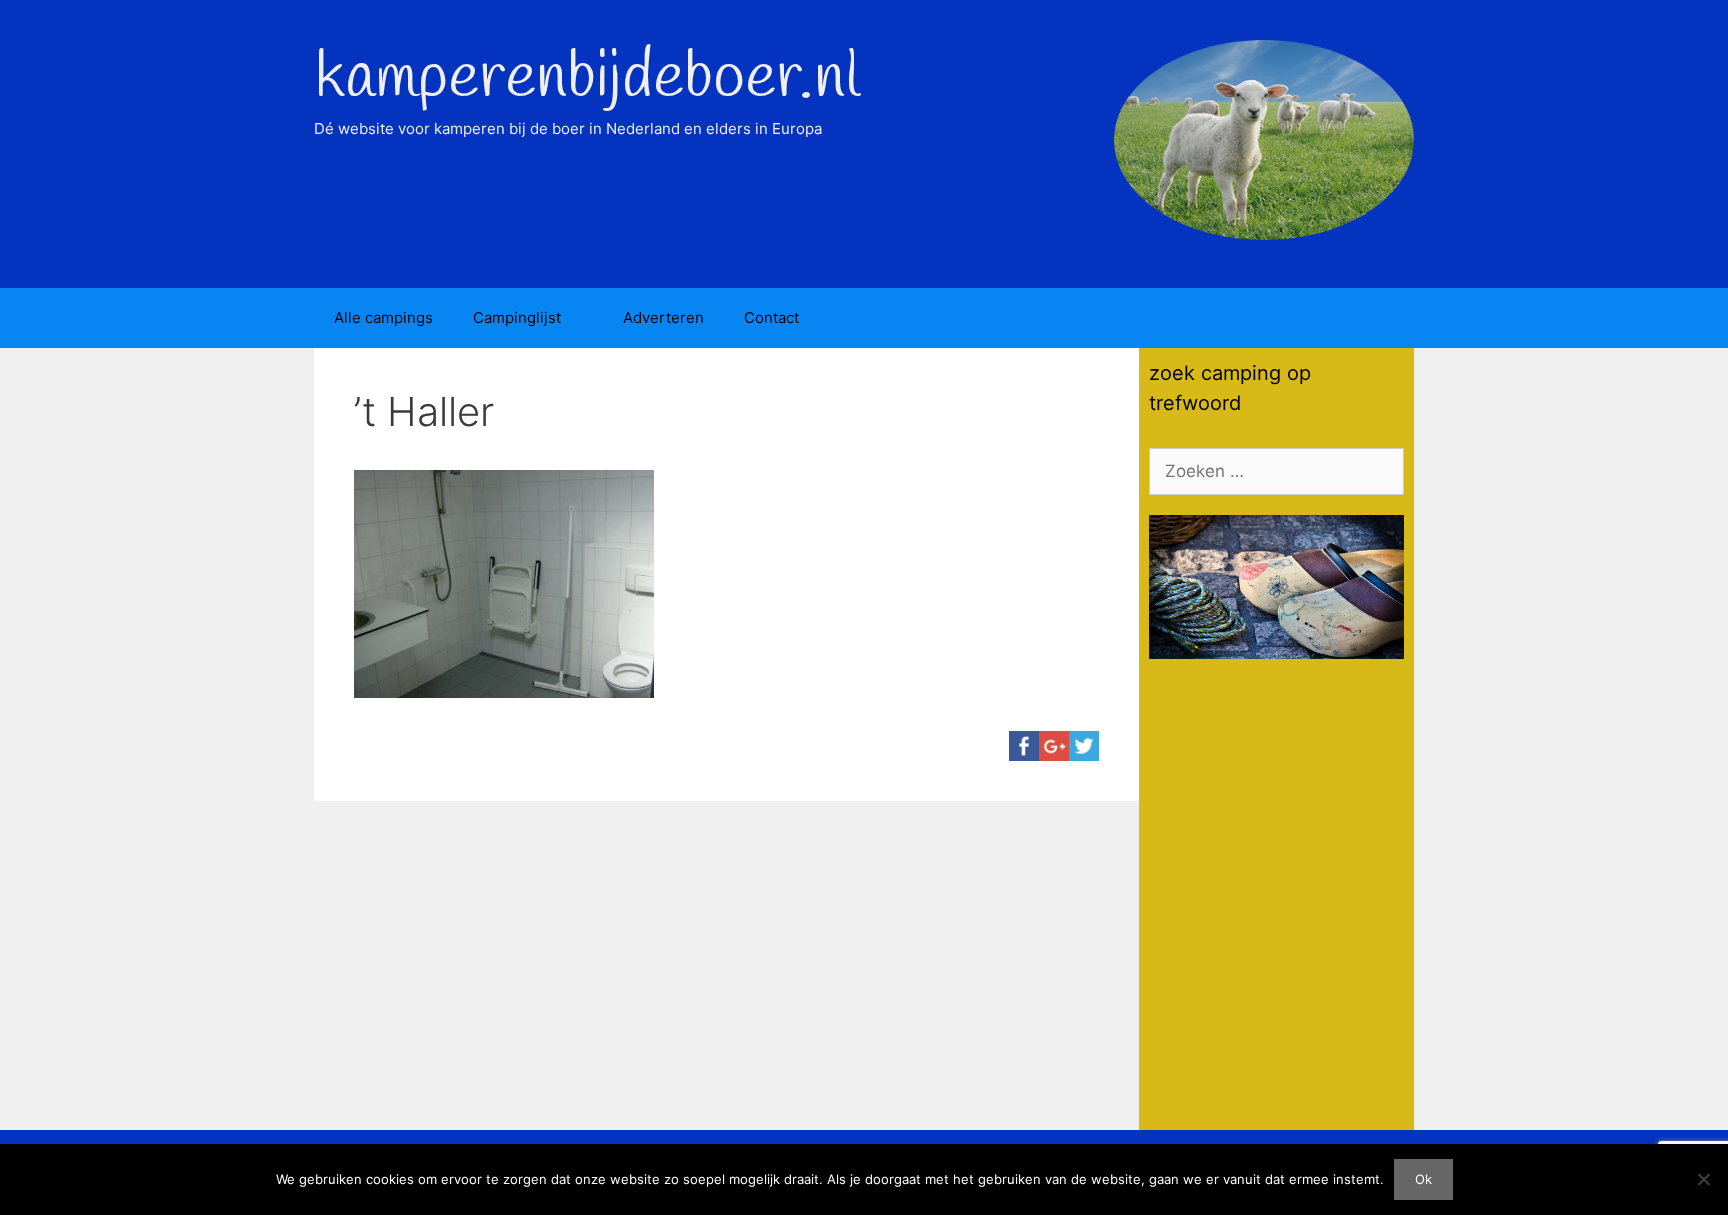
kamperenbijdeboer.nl (587, 78)
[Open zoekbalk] (1384, 318)
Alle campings (383, 317)
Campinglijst (517, 317)
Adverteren (663, 317)
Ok (1423, 1179)
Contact (771, 317)
